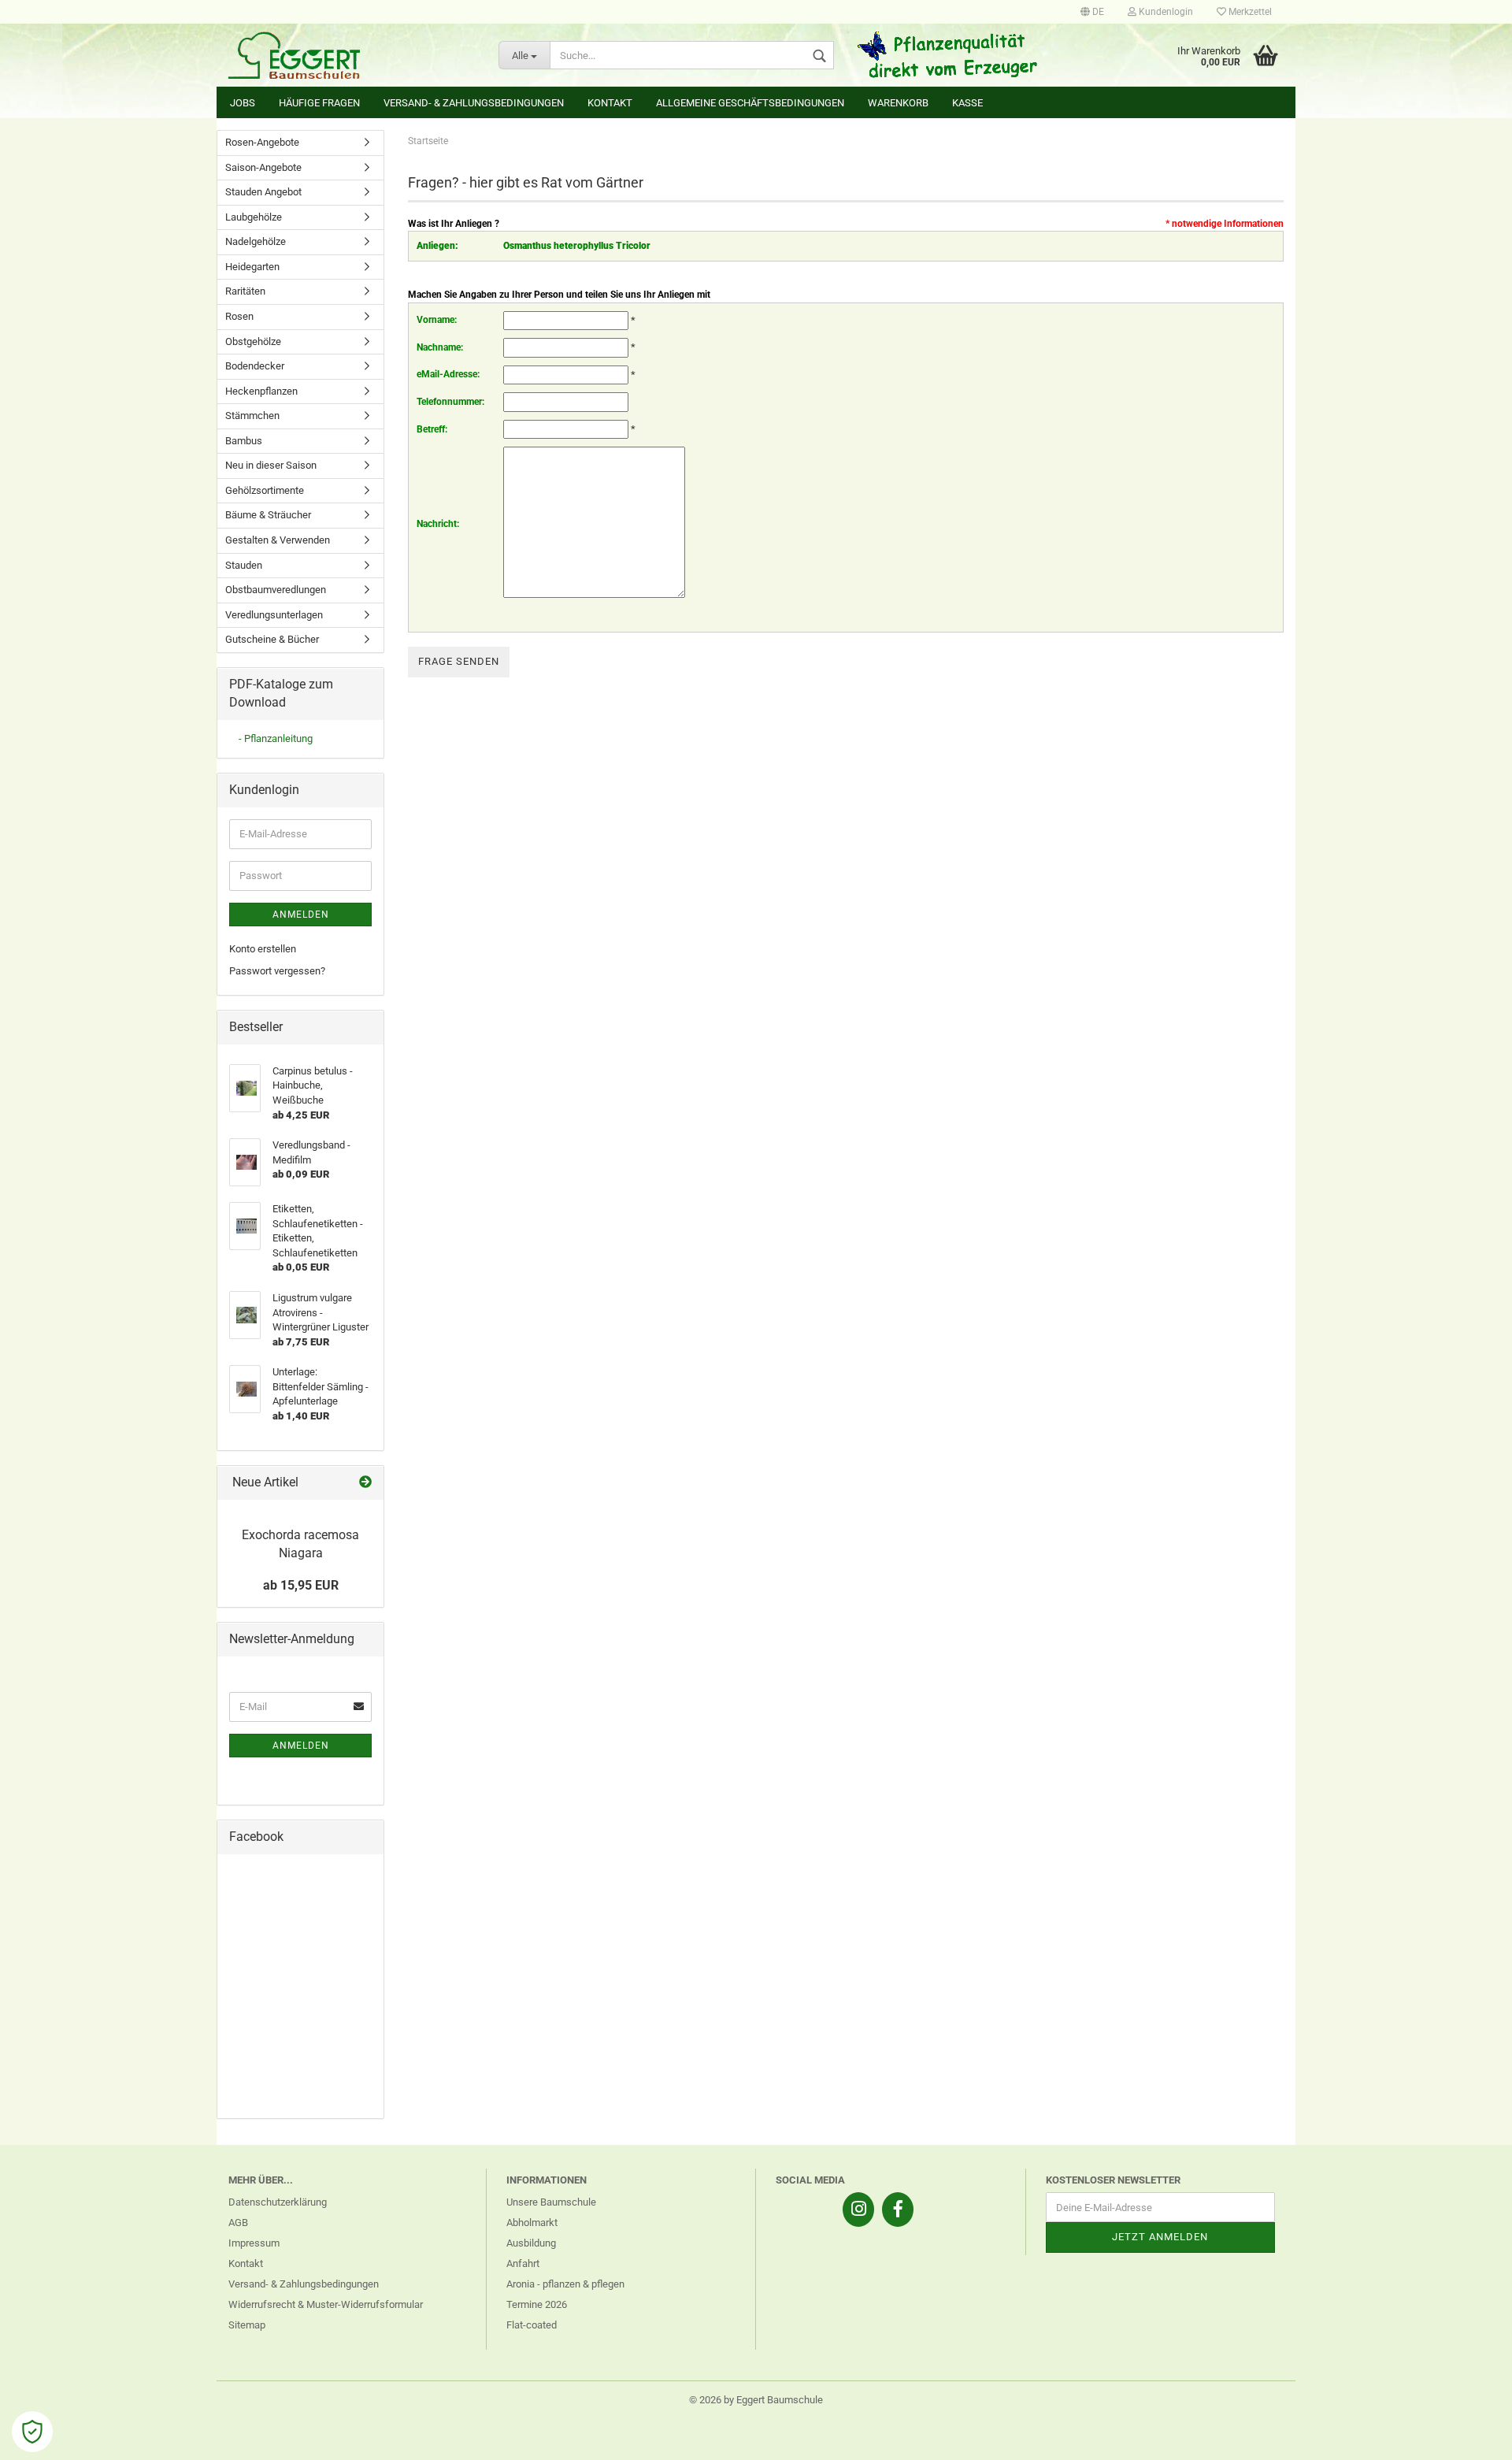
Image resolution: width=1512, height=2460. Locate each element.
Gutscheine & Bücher (272, 639)
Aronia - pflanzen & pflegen (565, 2284)
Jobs (243, 103)
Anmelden (301, 915)
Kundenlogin (1165, 12)
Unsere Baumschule (551, 2202)
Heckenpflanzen (261, 391)
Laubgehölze (254, 217)
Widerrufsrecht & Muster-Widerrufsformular (326, 2304)
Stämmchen (252, 416)
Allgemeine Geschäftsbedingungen (750, 103)
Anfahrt (523, 2263)
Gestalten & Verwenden (278, 540)
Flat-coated (532, 2325)
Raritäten (245, 291)
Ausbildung (531, 2243)
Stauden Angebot (263, 192)
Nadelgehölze (256, 241)
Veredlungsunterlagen (274, 615)
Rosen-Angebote (262, 142)
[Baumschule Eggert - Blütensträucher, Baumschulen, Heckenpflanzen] (352, 55)
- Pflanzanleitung (276, 738)
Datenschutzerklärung (278, 2202)
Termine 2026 (537, 2304)
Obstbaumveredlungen (276, 590)
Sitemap (247, 2325)
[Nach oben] (1469, 2436)
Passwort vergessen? (277, 971)
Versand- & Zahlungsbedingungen (474, 103)
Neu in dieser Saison (271, 465)
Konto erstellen (263, 949)
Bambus (244, 441)
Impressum (254, 2243)
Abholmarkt (532, 2223)
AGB (238, 2223)
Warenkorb (898, 103)
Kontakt (610, 103)
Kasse (967, 103)
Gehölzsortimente (265, 490)
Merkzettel (1249, 12)
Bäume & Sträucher (268, 515)
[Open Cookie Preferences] (32, 2432)
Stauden (244, 565)
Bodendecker (255, 366)
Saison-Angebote (263, 167)
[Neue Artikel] (365, 1483)
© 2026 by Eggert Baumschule (756, 2400)
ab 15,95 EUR (301, 1585)
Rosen (239, 316)
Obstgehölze (253, 341)
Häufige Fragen (319, 103)
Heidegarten (252, 267)
